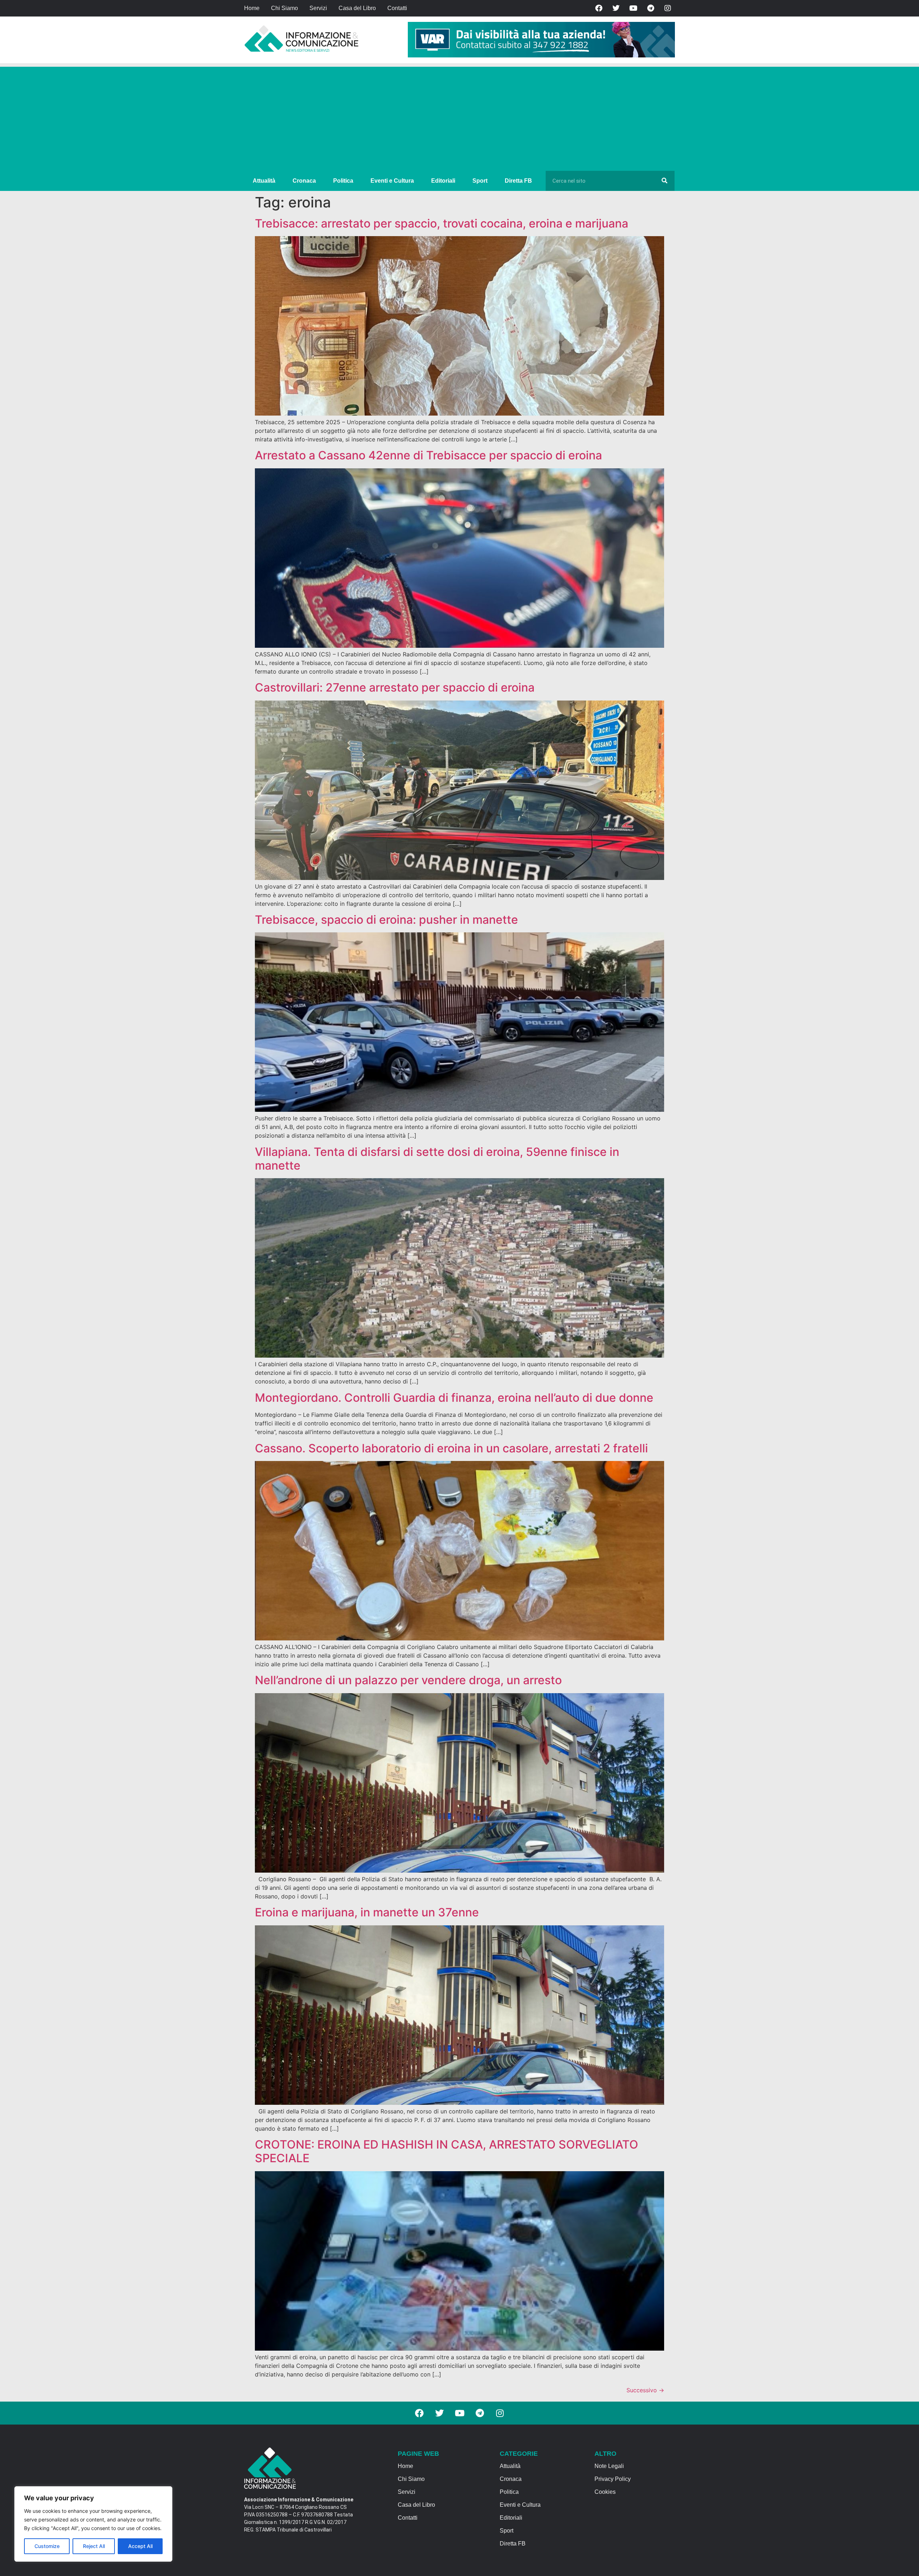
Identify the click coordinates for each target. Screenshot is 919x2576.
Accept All (140, 2546)
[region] (93, 2524)
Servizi (318, 8)
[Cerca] (664, 181)
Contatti (397, 8)
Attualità (264, 181)
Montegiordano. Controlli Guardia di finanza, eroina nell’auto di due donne (454, 1398)
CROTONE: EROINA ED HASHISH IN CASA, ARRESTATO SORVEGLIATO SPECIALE (447, 2151)
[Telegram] (650, 8)
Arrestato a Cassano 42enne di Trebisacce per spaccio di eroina (428, 455)
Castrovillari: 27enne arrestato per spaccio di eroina (395, 687)
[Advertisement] (459, 117)
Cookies (605, 2492)
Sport (480, 181)
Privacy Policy (613, 2479)
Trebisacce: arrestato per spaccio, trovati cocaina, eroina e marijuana (442, 223)
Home (252, 8)
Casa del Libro (357, 8)
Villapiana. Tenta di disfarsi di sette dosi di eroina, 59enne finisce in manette (437, 1159)
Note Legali (609, 2466)
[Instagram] (668, 8)
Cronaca (304, 181)
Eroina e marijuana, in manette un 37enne (367, 1912)
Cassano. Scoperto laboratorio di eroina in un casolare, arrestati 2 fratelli (451, 1448)
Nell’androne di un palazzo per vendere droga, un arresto (408, 1680)
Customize (47, 2546)
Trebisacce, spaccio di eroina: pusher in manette (386, 920)
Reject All (94, 2546)
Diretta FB (518, 181)
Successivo (645, 2390)
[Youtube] (633, 8)
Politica (343, 181)
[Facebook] (599, 8)
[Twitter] (616, 8)
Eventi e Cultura (392, 181)
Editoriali (443, 181)
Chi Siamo (284, 8)
